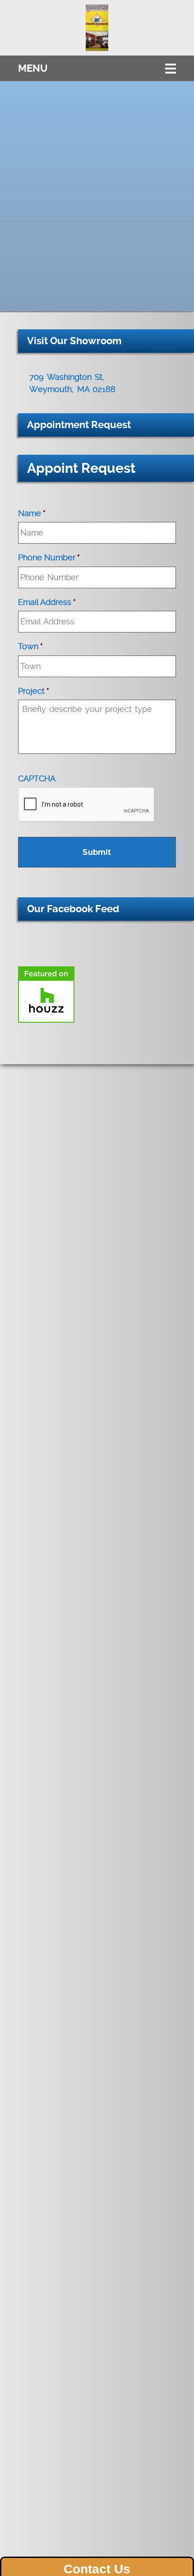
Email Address (47, 602)
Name (32, 513)
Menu (33, 68)
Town (30, 646)
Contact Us (97, 2569)
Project (34, 691)
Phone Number (49, 557)
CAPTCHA (37, 778)
